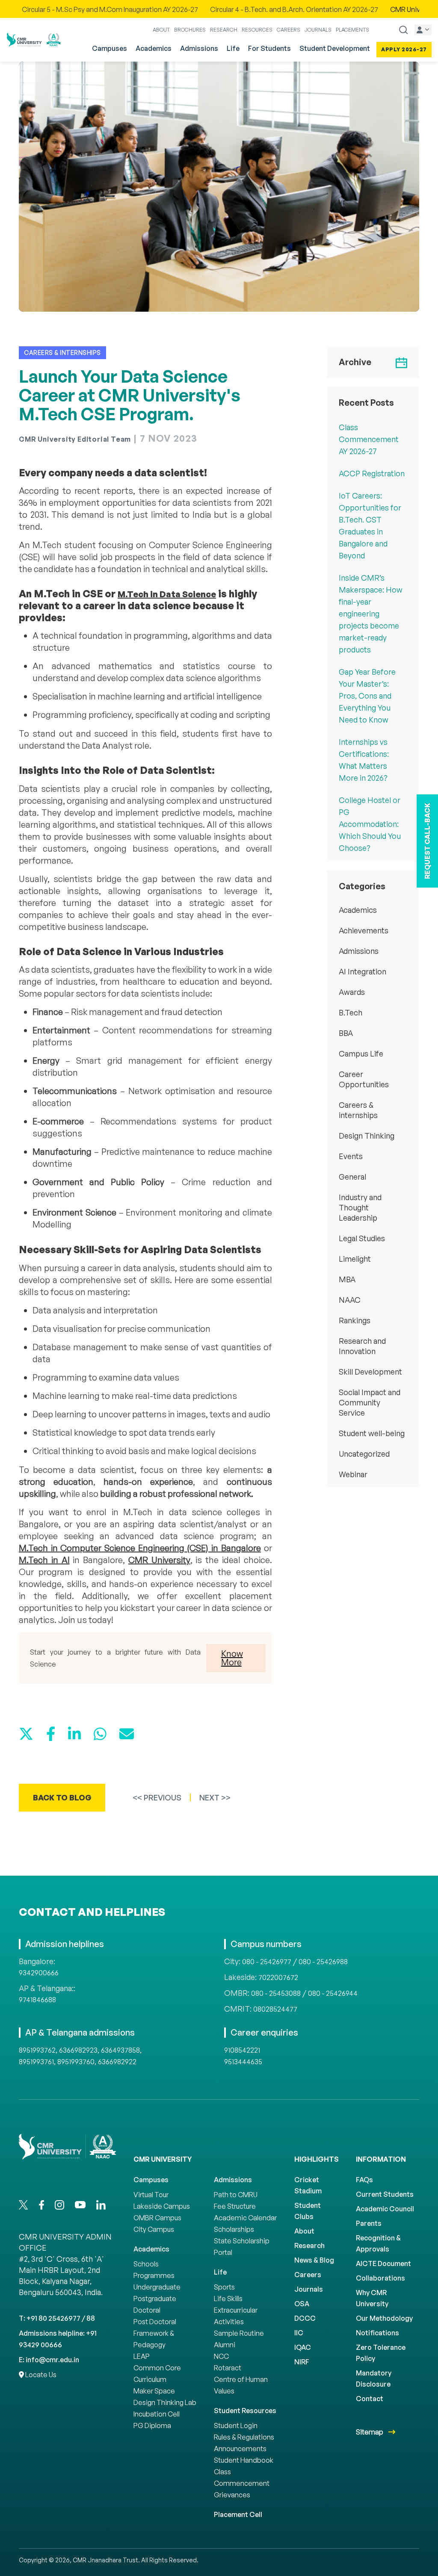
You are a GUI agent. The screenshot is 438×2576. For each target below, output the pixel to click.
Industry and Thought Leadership (360, 1207)
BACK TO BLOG (62, 1797)
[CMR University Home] (34, 40)
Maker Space (154, 2391)
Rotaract (228, 2368)
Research (309, 2246)
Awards (352, 992)
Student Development (335, 48)
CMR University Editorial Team (75, 439)
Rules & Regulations (244, 2437)
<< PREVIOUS (157, 1797)
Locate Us (40, 2375)
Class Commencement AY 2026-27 (369, 439)
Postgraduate (155, 2299)
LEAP (142, 2356)
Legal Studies (362, 1238)
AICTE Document (383, 2263)
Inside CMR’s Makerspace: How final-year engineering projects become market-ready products (371, 614)
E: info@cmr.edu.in (49, 2360)
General (352, 1177)
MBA (347, 1279)
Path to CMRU (236, 2195)
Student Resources (245, 2411)
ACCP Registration (372, 473)
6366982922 (117, 2062)
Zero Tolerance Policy (381, 2353)
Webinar (353, 1474)
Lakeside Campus (162, 2206)
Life (233, 48)
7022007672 (278, 1977)
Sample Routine (239, 2333)
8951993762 (37, 2050)
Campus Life (361, 1053)
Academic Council (385, 2209)
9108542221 (242, 2050)
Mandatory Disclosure (374, 2378)
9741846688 (37, 2000)
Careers (308, 2275)
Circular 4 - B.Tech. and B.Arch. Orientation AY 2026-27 (134, 9)
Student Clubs (308, 2211)
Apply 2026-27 (404, 49)
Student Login (236, 2426)
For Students (269, 48)
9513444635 (243, 2062)
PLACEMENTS (352, 30)
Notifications (377, 2333)
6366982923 (78, 2050)
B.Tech (351, 1012)
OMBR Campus (157, 2218)
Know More (232, 1658)
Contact (370, 2399)
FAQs (364, 2180)
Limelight (355, 1259)
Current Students (385, 2194)
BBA (346, 1033)
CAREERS (289, 30)
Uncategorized (364, 1454)
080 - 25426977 (267, 1962)
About (304, 2231)
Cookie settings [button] (335, 2562)
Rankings (355, 1320)
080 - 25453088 (276, 1993)
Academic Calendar (245, 2218)
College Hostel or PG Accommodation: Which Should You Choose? (370, 824)
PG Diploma (152, 2426)
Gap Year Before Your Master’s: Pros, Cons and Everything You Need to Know (367, 696)
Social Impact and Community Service (370, 1402)
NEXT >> (215, 1797)
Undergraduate (157, 2287)
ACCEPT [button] (381, 2562)
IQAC (303, 2347)
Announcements (240, 2449)
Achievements (364, 930)
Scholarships (234, 2229)
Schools (146, 2264)
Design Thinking (367, 1136)
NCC (221, 2356)
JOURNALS (318, 30)
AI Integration (363, 971)
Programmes (154, 2275)
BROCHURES (190, 30)
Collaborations (380, 2278)
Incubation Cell (157, 2414)
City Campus (154, 2229)
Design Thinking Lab (165, 2402)
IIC (299, 2333)
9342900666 (39, 1973)
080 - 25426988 (323, 1962)
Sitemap (370, 2432)
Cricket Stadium (308, 2185)
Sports (224, 2287)
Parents (369, 2223)
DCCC (305, 2318)
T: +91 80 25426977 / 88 (57, 2318)
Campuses (109, 48)
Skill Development (370, 1372)
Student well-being (372, 1433)
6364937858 (120, 2050)
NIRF (302, 2362)
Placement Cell (238, 2514)
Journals (309, 2289)
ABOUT (161, 30)
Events (351, 1156)
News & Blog (314, 2260)
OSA (302, 2304)
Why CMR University (372, 2298)
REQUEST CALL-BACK (427, 841)
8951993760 (76, 2062)
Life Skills (228, 2299)
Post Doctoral (155, 2322)
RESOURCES (257, 30)
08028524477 (275, 2009)
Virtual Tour (151, 2195)
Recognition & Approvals (378, 2243)
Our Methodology (384, 2318)
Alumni (225, 2345)
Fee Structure (235, 2206)
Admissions (199, 48)
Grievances (232, 2495)
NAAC (350, 1300)
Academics (154, 48)
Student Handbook (244, 2460)
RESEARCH (224, 30)
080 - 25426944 (333, 1993)
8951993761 (36, 2062)
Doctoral (147, 2310)
